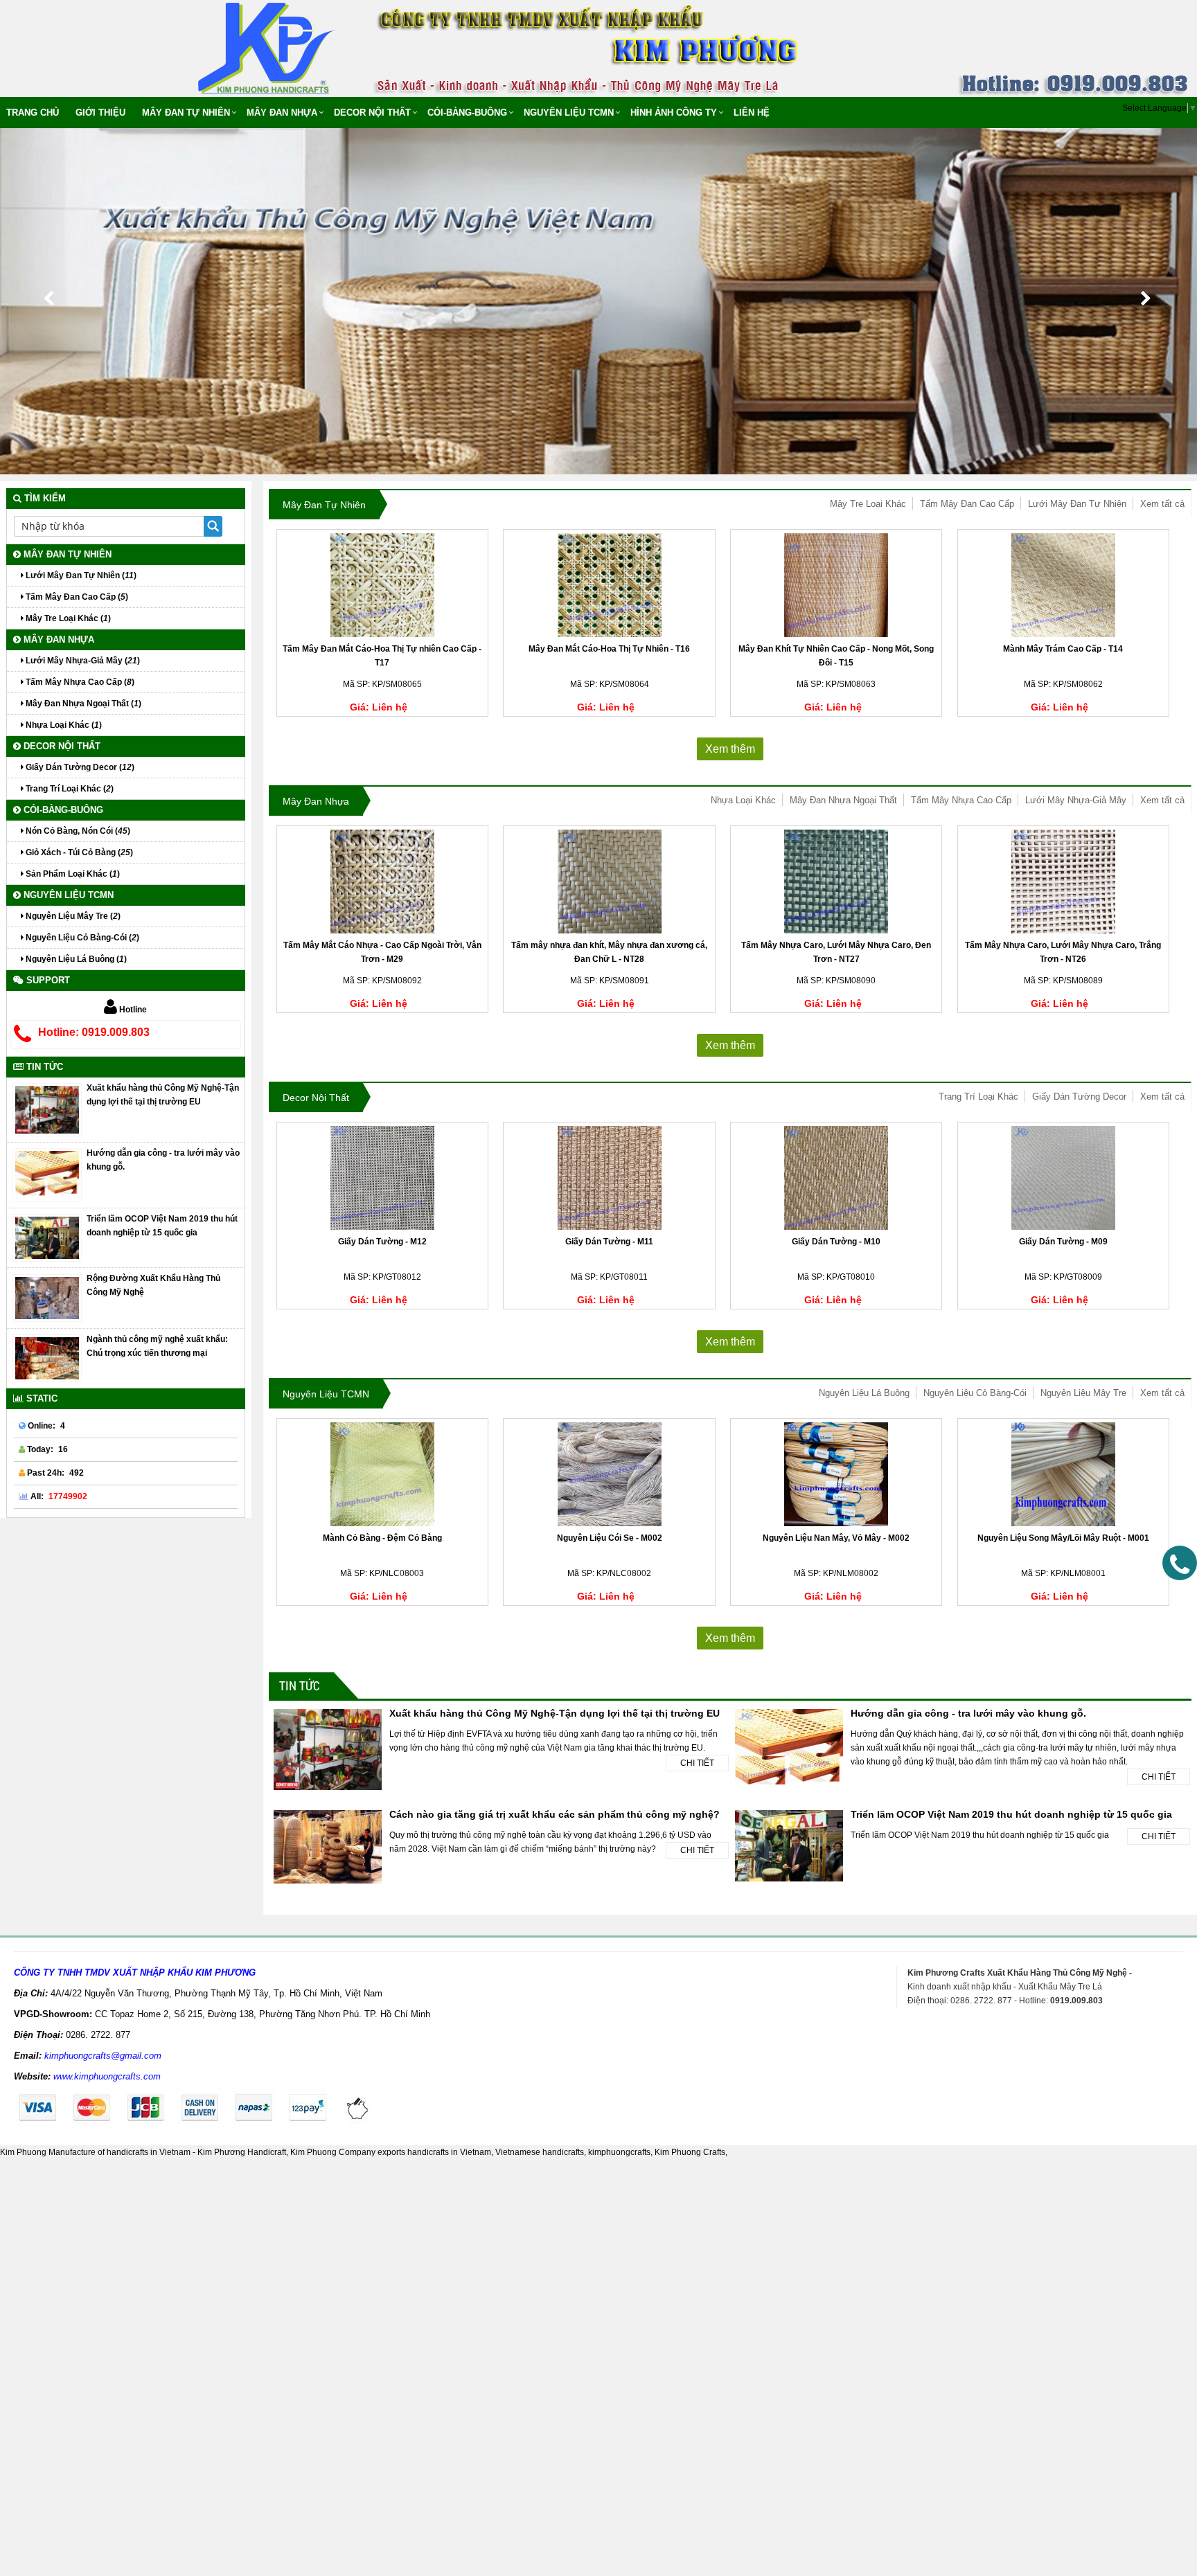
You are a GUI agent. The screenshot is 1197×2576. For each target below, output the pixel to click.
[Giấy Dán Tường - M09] (1063, 1178)
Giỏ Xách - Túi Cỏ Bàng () (78, 852)
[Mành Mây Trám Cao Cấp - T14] (1063, 585)
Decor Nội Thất (372, 113)
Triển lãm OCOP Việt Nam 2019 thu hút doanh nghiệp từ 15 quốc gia (1011, 1814)
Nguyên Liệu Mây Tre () (72, 916)
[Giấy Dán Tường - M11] (609, 1178)
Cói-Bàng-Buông (467, 113)
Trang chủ (33, 113)
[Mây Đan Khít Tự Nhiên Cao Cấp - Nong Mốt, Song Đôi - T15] (836, 585)
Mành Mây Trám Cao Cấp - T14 (1063, 649)
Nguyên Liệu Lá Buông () (75, 959)
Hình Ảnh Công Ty (674, 113)
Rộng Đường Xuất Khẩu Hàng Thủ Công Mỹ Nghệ (153, 1285)
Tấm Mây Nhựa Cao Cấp (961, 800)
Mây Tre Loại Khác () (67, 618)
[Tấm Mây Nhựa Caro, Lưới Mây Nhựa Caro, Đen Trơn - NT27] (836, 882)
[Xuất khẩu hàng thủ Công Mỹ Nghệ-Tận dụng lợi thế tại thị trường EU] (47, 1109)
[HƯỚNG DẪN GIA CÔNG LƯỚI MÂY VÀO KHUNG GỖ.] (47, 1174)
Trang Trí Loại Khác (978, 1097)
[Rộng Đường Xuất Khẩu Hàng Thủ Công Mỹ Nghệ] (47, 1298)
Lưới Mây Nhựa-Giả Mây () (82, 661)
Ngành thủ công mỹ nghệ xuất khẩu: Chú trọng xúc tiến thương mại (157, 1346)
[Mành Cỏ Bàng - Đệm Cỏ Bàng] (382, 1474)
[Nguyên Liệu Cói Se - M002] (609, 1474)
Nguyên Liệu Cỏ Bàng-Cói (975, 1393)
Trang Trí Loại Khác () (69, 789)
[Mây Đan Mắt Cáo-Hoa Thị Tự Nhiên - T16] (609, 585)
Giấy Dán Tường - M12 (382, 1242)
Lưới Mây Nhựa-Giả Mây (1076, 800)
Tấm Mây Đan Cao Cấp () (76, 597)
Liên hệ (752, 113)
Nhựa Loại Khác (743, 800)
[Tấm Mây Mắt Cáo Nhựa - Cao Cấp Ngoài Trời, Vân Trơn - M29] (382, 882)
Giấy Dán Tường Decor (1079, 1097)
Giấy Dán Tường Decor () (79, 767)
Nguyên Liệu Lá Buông (864, 1393)
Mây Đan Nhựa (282, 113)
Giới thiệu (100, 113)
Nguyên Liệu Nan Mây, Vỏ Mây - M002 (836, 1538)
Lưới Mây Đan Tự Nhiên (1077, 504)
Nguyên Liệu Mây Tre (1083, 1393)
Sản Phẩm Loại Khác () (72, 874)
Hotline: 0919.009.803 (94, 1032)
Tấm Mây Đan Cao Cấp (967, 504)
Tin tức (300, 1685)
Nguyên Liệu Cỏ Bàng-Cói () (81, 938)
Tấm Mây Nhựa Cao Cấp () (79, 682)
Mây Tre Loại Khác (868, 504)
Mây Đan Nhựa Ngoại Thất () (82, 704)
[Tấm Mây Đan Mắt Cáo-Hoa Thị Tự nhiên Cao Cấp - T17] (382, 585)
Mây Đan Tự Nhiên (186, 113)
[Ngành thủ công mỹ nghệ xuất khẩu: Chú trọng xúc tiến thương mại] (47, 1358)
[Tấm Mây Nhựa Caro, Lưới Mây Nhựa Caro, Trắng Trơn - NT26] (1063, 882)
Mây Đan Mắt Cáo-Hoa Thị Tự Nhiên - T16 (609, 649)
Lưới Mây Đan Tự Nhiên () (80, 575)
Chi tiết (697, 1763)
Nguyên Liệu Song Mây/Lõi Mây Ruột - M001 (1063, 1538)
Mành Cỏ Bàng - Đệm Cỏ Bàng (382, 1538)
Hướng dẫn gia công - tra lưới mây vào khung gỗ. (968, 1713)
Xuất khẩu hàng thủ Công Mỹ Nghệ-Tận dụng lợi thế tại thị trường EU (555, 1713)
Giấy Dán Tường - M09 (1063, 1242)
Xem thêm (730, 749)
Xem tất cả (1162, 504)
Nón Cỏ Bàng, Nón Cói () (77, 831)
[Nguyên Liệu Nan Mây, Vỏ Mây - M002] (836, 1474)
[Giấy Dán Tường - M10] (836, 1178)
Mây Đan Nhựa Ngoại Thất (843, 800)
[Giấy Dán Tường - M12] (382, 1178)
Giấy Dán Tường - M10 (836, 1242)
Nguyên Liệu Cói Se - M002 (610, 1538)
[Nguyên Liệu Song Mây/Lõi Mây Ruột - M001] (1063, 1474)
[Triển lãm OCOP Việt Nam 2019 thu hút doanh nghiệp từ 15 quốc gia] (47, 1237)
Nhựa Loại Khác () (63, 725)
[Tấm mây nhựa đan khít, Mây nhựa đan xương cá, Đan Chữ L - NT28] (609, 882)
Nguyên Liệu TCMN (569, 113)
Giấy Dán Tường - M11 (609, 1242)
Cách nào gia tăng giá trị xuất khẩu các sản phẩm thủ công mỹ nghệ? (555, 1814)
